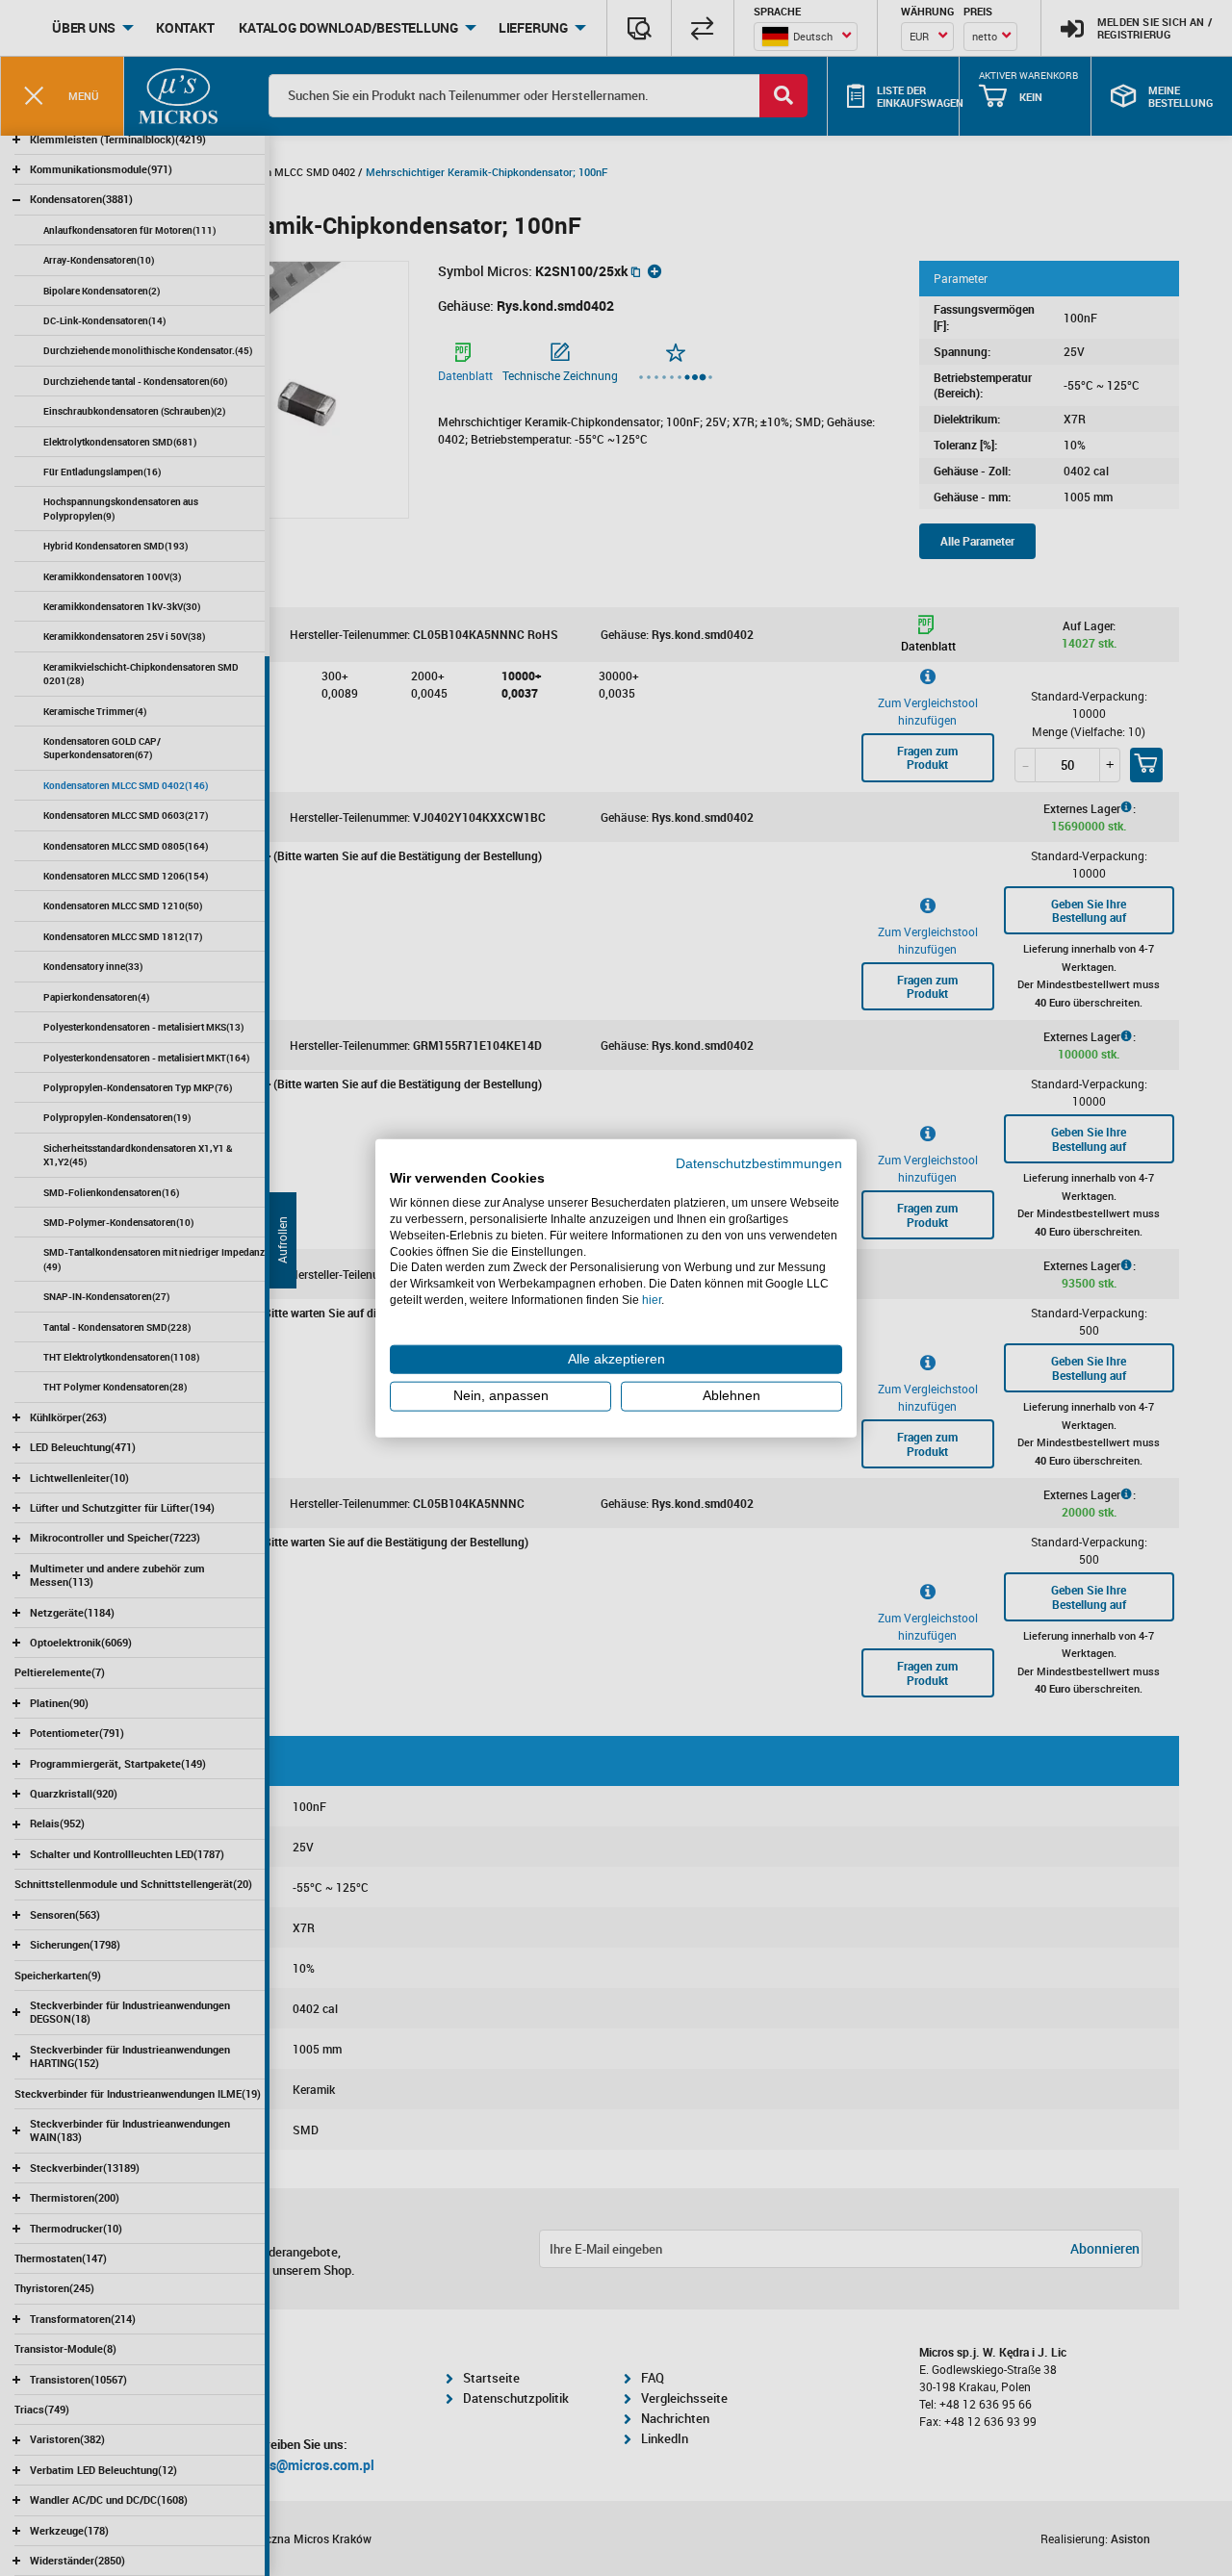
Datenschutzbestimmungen (759, 1163)
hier (652, 1300)
